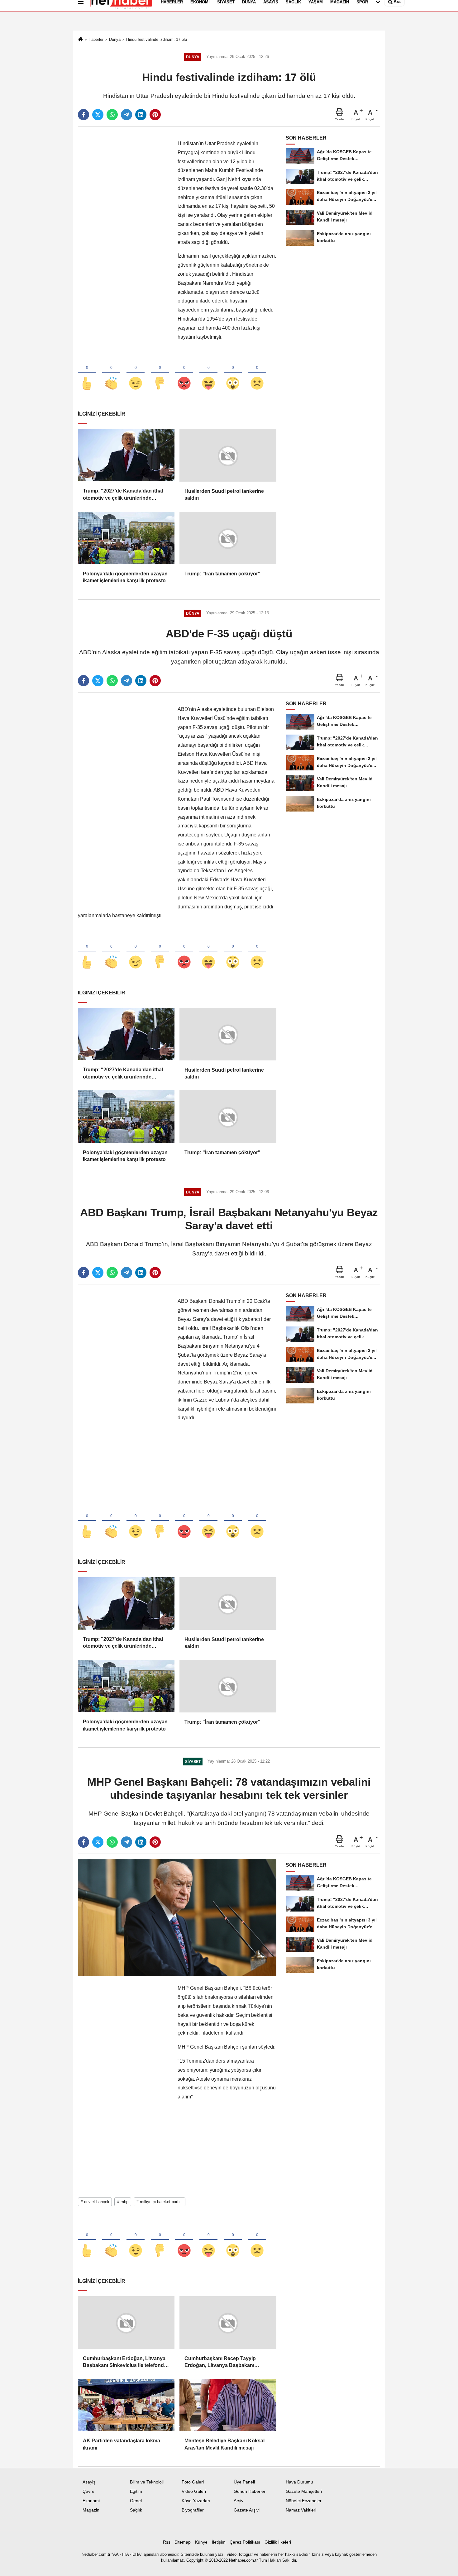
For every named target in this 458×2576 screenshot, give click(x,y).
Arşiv (239, 2501)
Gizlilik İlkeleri (278, 2542)
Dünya (115, 39)
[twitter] (98, 115)
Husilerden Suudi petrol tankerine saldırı (224, 495)
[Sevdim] (136, 373)
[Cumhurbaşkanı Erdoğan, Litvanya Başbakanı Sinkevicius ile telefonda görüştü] (126, 2323)
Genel (136, 2501)
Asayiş (89, 2482)
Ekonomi (91, 2501)
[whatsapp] (112, 115)
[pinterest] (155, 115)
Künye (201, 2542)
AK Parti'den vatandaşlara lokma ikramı (122, 2444)
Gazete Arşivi (247, 2510)
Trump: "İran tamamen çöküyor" (222, 574)
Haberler (96, 39)
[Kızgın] (184, 373)
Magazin (91, 2510)
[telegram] (126, 115)
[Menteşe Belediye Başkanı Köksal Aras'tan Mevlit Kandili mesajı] (228, 2405)
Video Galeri (194, 2491)
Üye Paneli (244, 2482)
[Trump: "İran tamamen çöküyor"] (228, 538)
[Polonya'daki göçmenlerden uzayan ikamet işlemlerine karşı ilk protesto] (126, 538)
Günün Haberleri (250, 2491)
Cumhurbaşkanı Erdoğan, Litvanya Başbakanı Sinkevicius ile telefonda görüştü (125, 2362)
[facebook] (83, 115)
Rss (167, 2542)
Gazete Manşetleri (304, 2491)
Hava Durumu (299, 2482)
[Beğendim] (87, 373)
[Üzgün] (257, 373)
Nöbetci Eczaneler (304, 2501)
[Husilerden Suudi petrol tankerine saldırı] (228, 455)
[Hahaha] (208, 373)
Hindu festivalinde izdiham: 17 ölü (157, 39)
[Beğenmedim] (160, 373)
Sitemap (183, 2542)
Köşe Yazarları (196, 2501)
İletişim (219, 2542)
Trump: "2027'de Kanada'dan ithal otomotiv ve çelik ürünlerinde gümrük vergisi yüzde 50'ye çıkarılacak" (123, 495)
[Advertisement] (125, 233)
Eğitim (136, 2491)
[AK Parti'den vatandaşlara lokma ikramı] (126, 2405)
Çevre (88, 2491)
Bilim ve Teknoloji (147, 2482)
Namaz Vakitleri (301, 2510)
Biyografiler (193, 2510)
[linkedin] (141, 115)
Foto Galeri (193, 2482)
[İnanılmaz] (233, 373)
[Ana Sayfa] (80, 40)
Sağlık (136, 2510)
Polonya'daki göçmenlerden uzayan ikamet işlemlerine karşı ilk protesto (125, 577)
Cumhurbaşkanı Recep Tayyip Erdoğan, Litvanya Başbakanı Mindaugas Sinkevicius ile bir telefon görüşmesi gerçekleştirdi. (228, 2362)
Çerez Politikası (245, 2542)
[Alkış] (111, 373)
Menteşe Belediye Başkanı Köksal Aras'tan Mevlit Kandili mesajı (224, 2444)
